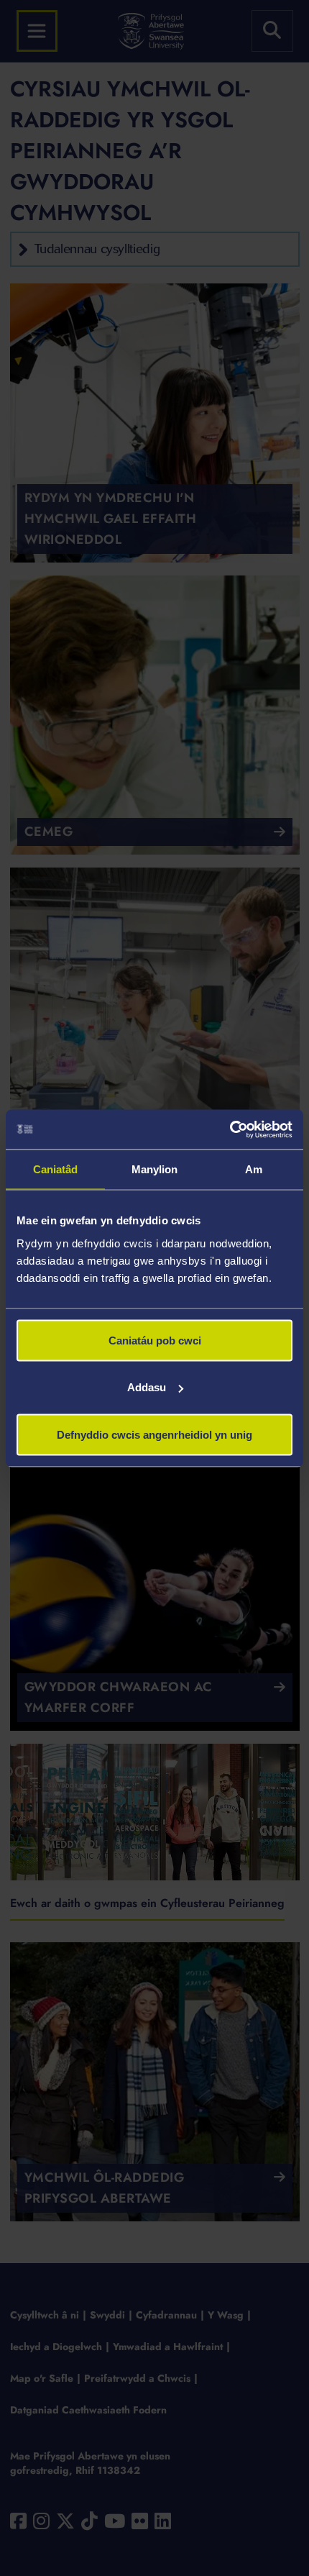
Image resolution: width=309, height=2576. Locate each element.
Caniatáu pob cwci (155, 1340)
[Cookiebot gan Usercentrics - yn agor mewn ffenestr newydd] (230, 1129)
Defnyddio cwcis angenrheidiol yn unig (154, 1434)
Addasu (147, 1387)
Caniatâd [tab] (56, 1169)
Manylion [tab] (155, 1169)
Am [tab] (254, 1169)
